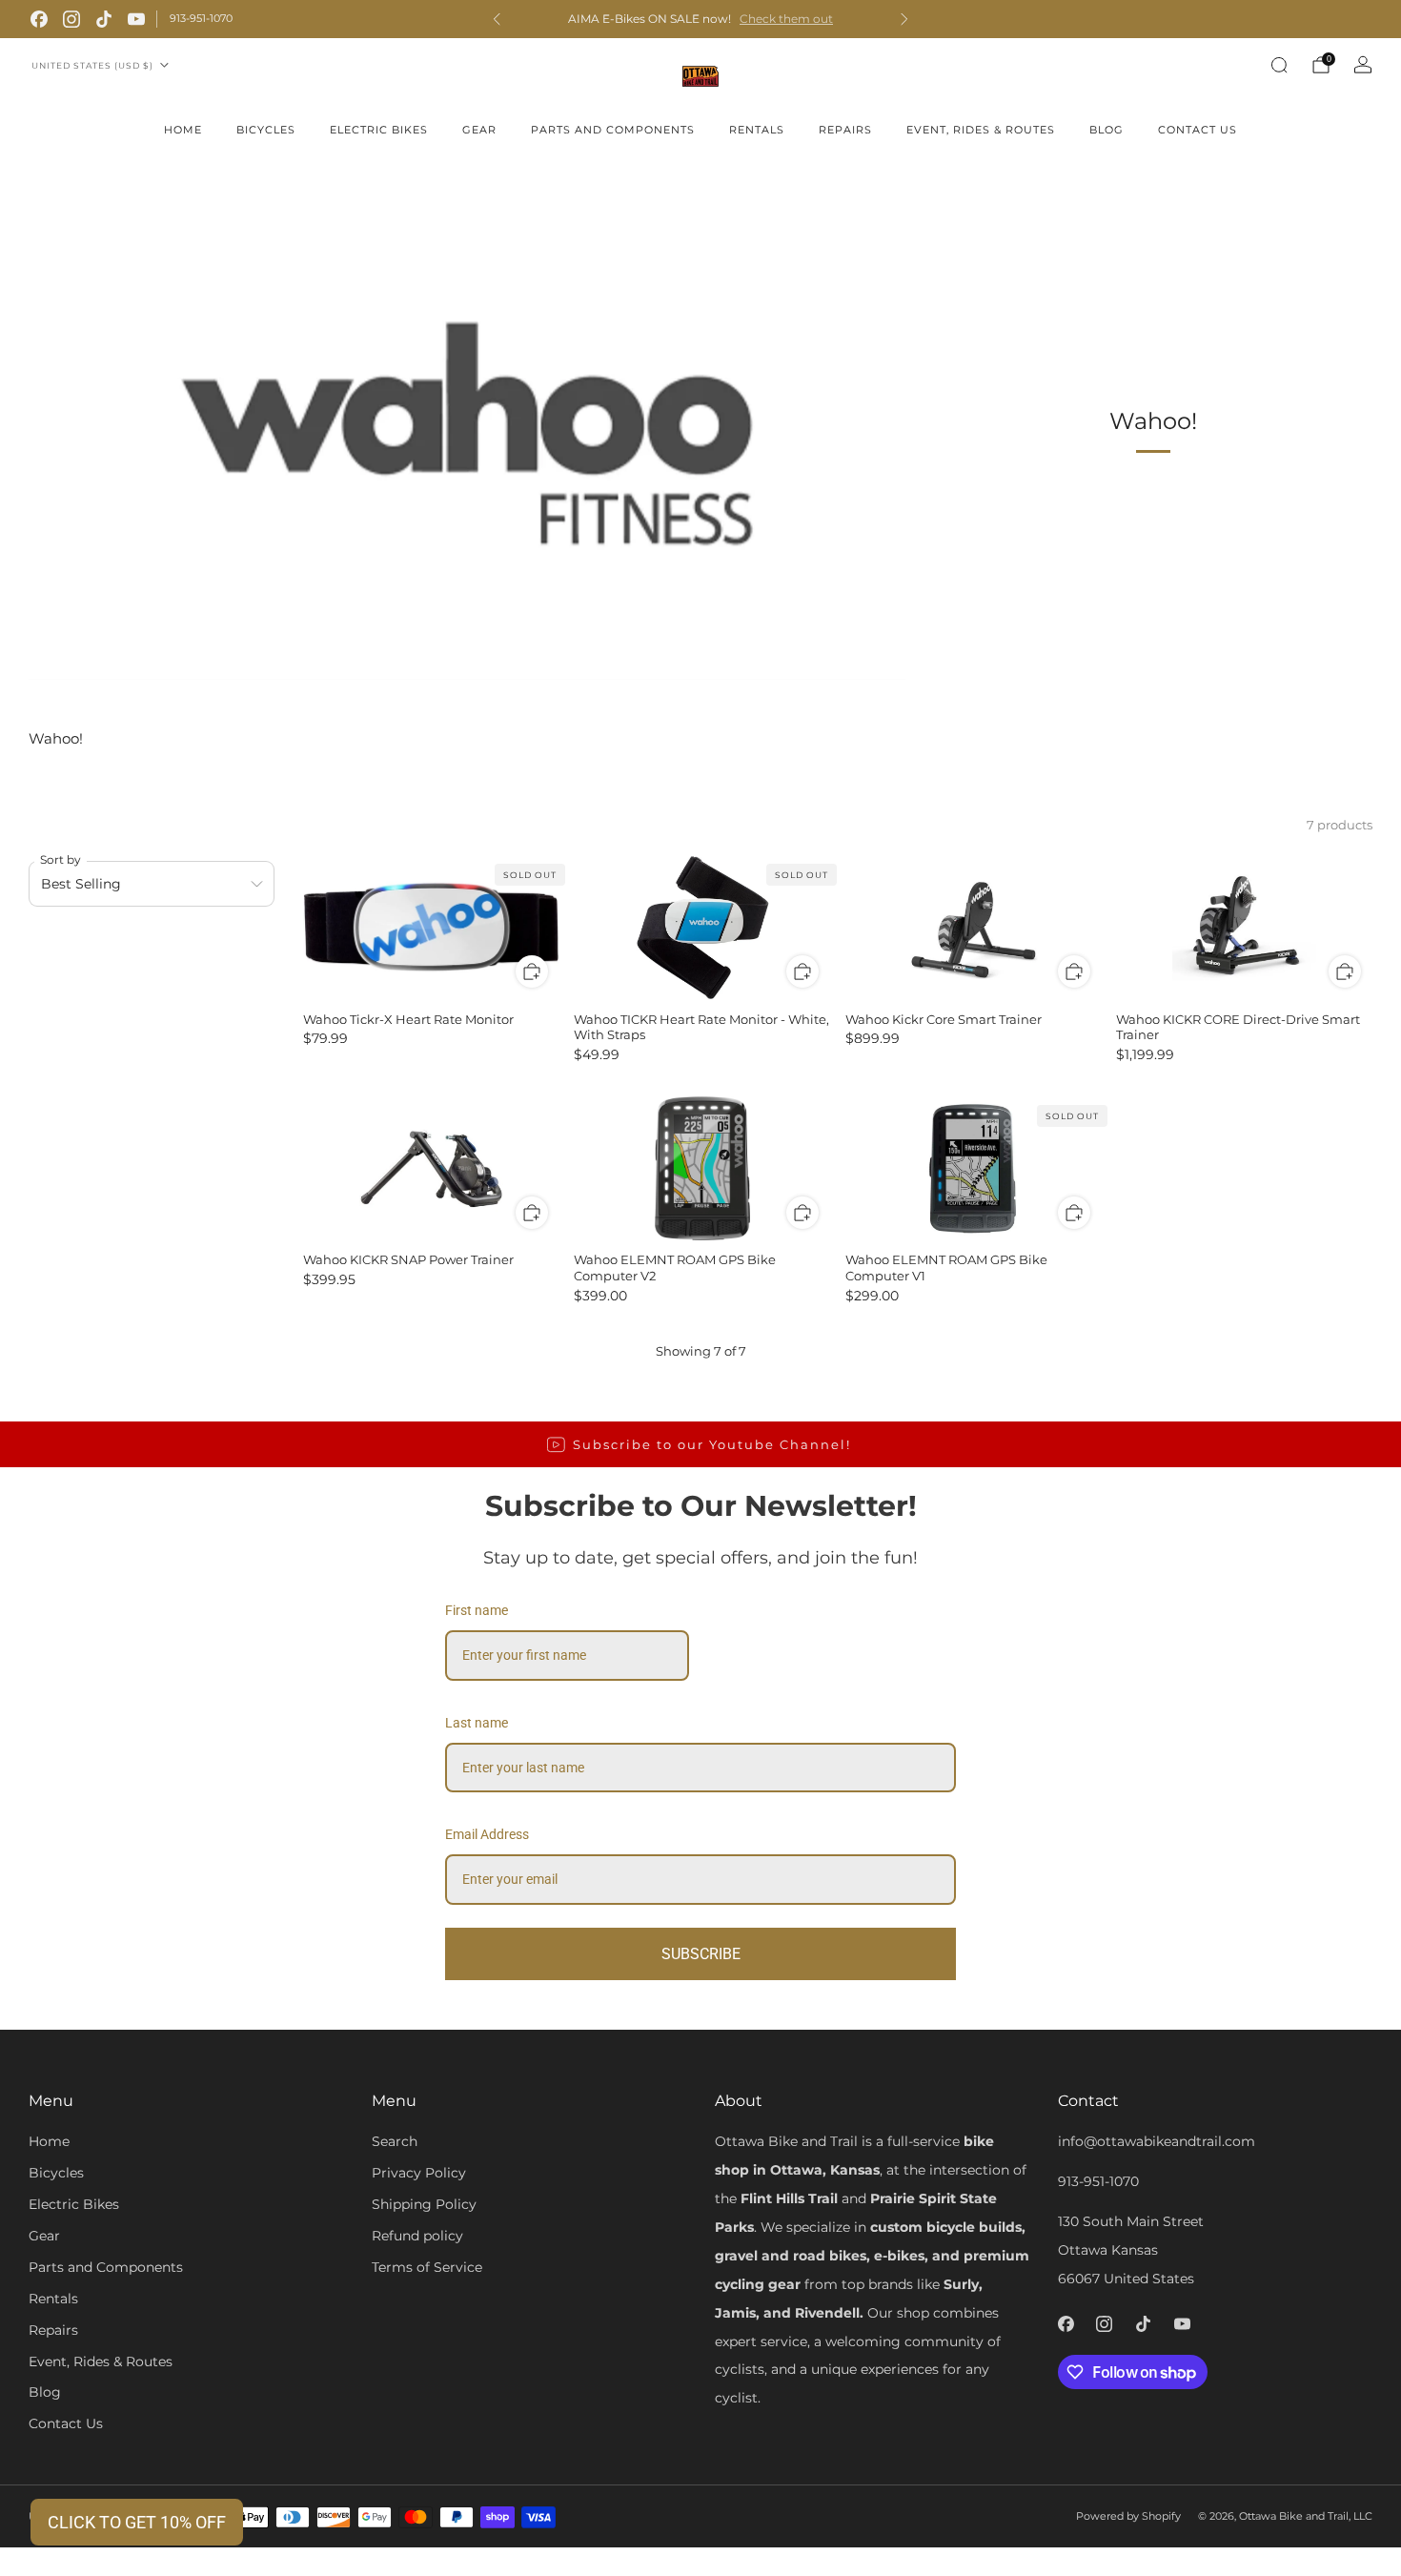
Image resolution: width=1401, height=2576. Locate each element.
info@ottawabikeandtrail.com (1157, 2141)
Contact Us (1198, 130)
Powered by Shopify (1128, 2516)
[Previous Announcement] (497, 19)
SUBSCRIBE (701, 1954)
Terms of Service (427, 2267)
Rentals (757, 130)
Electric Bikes (379, 130)
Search (395, 2141)
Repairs (845, 130)
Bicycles (266, 130)
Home (183, 130)
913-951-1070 (201, 18)
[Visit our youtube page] (136, 19)
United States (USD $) (92, 65)
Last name (477, 1723)
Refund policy (417, 2236)
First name (477, 1610)
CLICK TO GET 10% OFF (137, 2522)
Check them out (786, 19)
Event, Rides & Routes (981, 130)
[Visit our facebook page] (39, 19)
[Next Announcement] (904, 19)
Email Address (487, 1834)
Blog (1107, 130)
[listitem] (700, 19)
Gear (479, 130)
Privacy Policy (419, 2173)
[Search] (1279, 65)
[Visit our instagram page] (71, 19)
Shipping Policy (424, 2204)
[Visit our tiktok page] (104, 19)
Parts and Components (613, 130)
